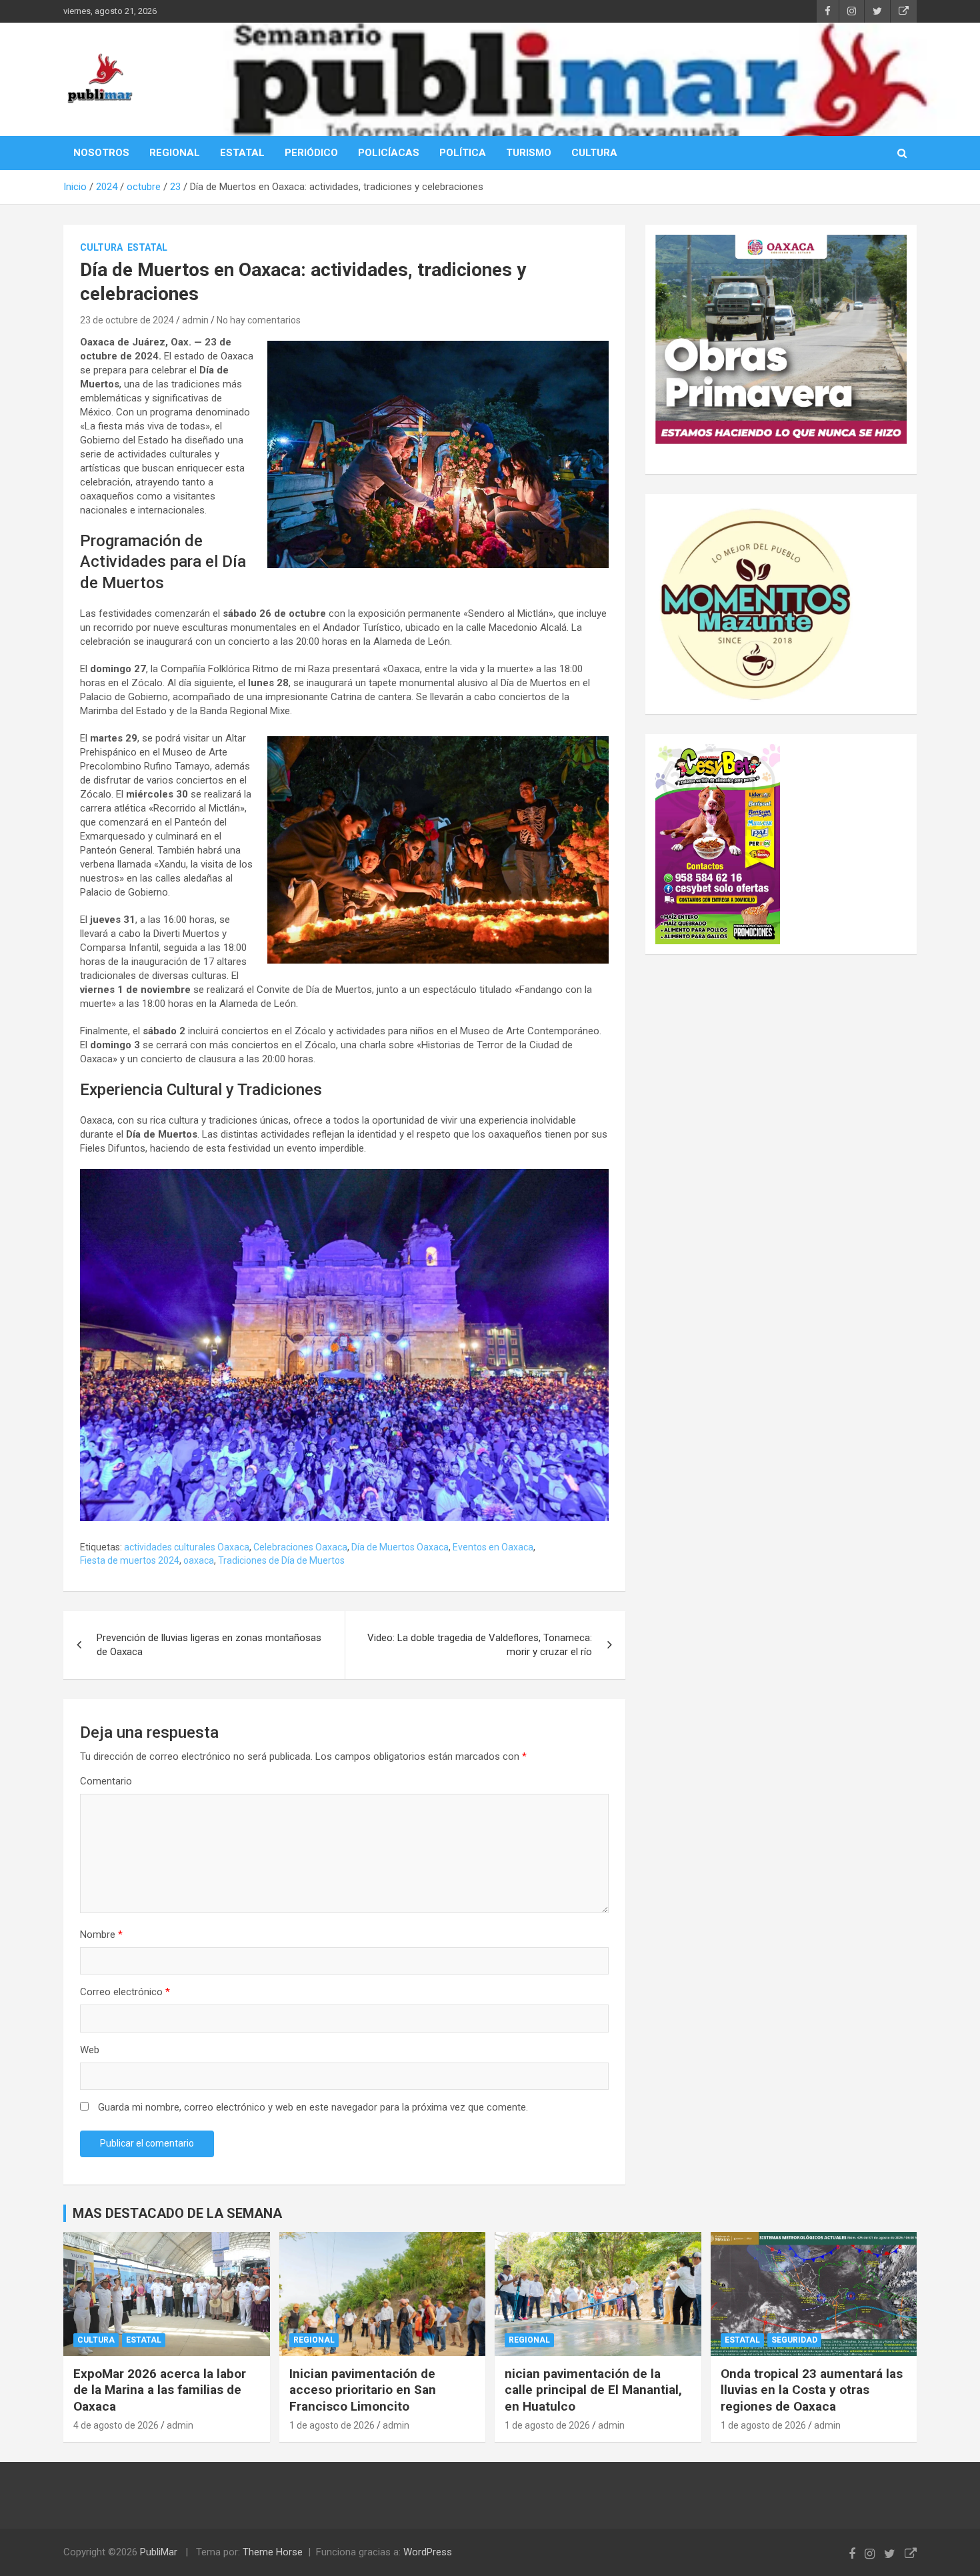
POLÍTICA (463, 153)
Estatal (147, 247)
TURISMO (529, 153)
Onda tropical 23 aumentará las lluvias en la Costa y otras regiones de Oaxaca (812, 2390)
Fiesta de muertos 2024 (130, 1560)
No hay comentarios (259, 320)
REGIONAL (175, 153)
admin (195, 320)
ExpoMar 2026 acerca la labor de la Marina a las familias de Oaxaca (160, 2390)
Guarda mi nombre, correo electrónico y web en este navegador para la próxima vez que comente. (313, 2107)
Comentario (106, 1781)
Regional (314, 2340)
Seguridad (794, 2340)
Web (90, 2050)
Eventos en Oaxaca (493, 1547)
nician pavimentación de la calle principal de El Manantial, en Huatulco (593, 2390)
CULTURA (594, 153)
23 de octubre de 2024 (127, 320)
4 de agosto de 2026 (116, 2425)
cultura (101, 247)
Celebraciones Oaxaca (300, 1547)
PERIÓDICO (311, 153)
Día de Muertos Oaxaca (400, 1547)
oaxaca (199, 1560)
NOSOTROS (101, 153)
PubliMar (159, 2552)
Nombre (101, 1935)
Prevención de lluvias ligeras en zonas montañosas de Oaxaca (209, 1645)
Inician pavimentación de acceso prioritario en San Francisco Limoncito (363, 2390)
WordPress (428, 2552)
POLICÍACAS (389, 153)
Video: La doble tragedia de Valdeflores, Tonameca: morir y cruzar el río (480, 1645)
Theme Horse (273, 2552)
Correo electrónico (125, 1992)
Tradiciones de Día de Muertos (281, 1560)
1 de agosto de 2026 (332, 2425)
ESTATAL (242, 153)
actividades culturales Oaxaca (187, 1547)
